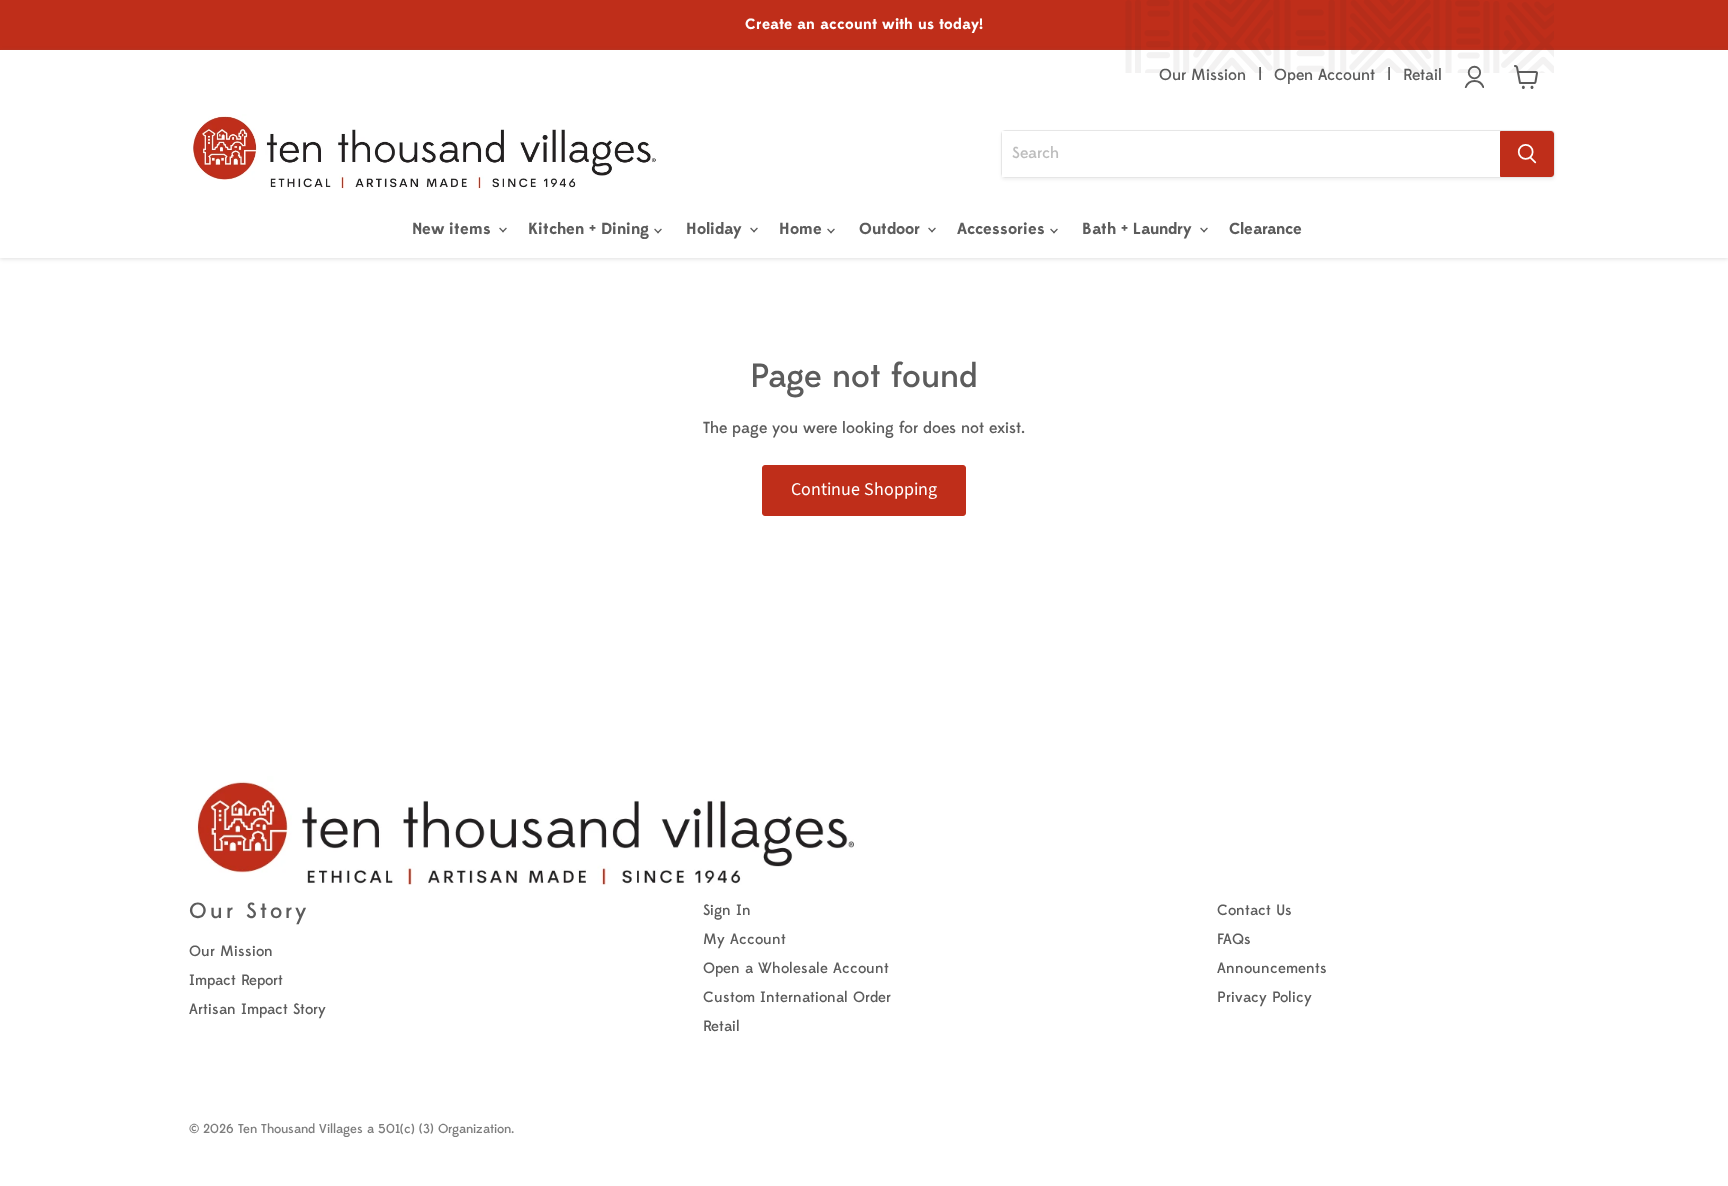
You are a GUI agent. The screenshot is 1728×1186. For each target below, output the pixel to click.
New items (454, 229)
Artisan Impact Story (257, 1009)
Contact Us (1254, 910)
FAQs (1234, 939)
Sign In (727, 910)
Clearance (1265, 229)
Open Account (1324, 75)
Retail (1422, 75)
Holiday (716, 229)
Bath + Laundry (1139, 229)
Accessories (1003, 229)
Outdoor (892, 229)
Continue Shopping (864, 489)
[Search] (1527, 154)
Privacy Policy (1264, 997)
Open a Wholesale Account (796, 968)
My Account (744, 939)
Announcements (1272, 968)
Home (803, 229)
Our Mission (1202, 75)
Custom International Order (797, 997)
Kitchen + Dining (591, 229)
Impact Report (236, 980)
